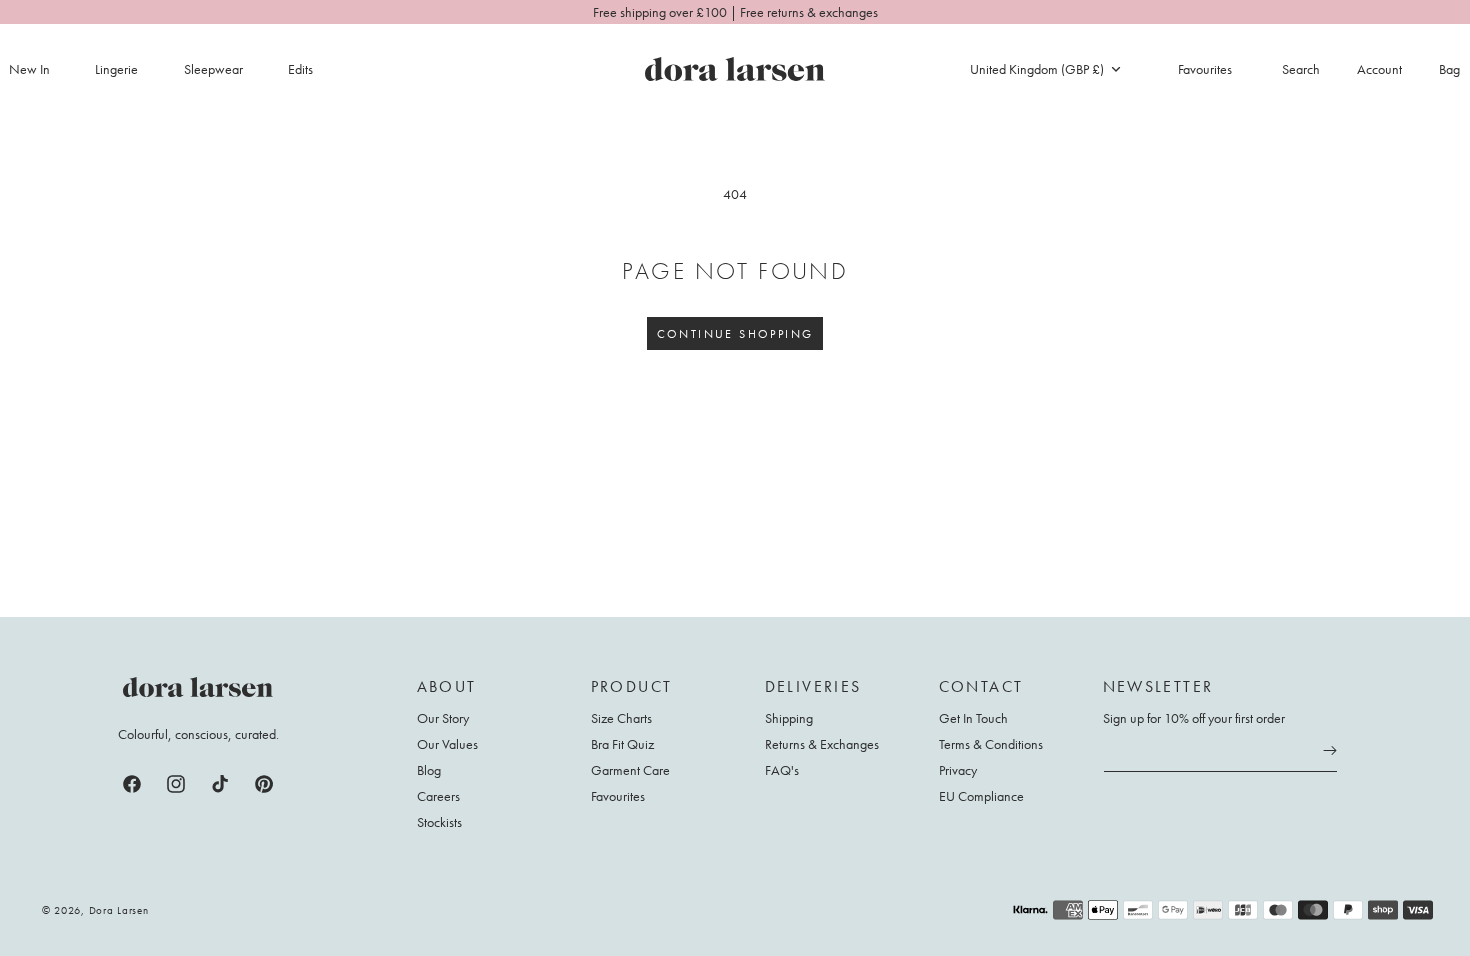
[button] (128, 69)
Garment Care (630, 770)
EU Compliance (981, 796)
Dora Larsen (119, 910)
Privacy (958, 770)
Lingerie (116, 69)
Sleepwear (213, 69)
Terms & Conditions (991, 744)
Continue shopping (735, 334)
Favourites (618, 796)
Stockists (439, 822)
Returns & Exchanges (822, 744)
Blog (429, 770)
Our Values (447, 744)
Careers (438, 796)
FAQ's (782, 770)
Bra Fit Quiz (622, 744)
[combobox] (1045, 69)
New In (29, 69)
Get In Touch (973, 718)
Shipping (789, 718)
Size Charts (621, 718)
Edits (300, 69)
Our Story (443, 718)
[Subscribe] (1330, 751)
